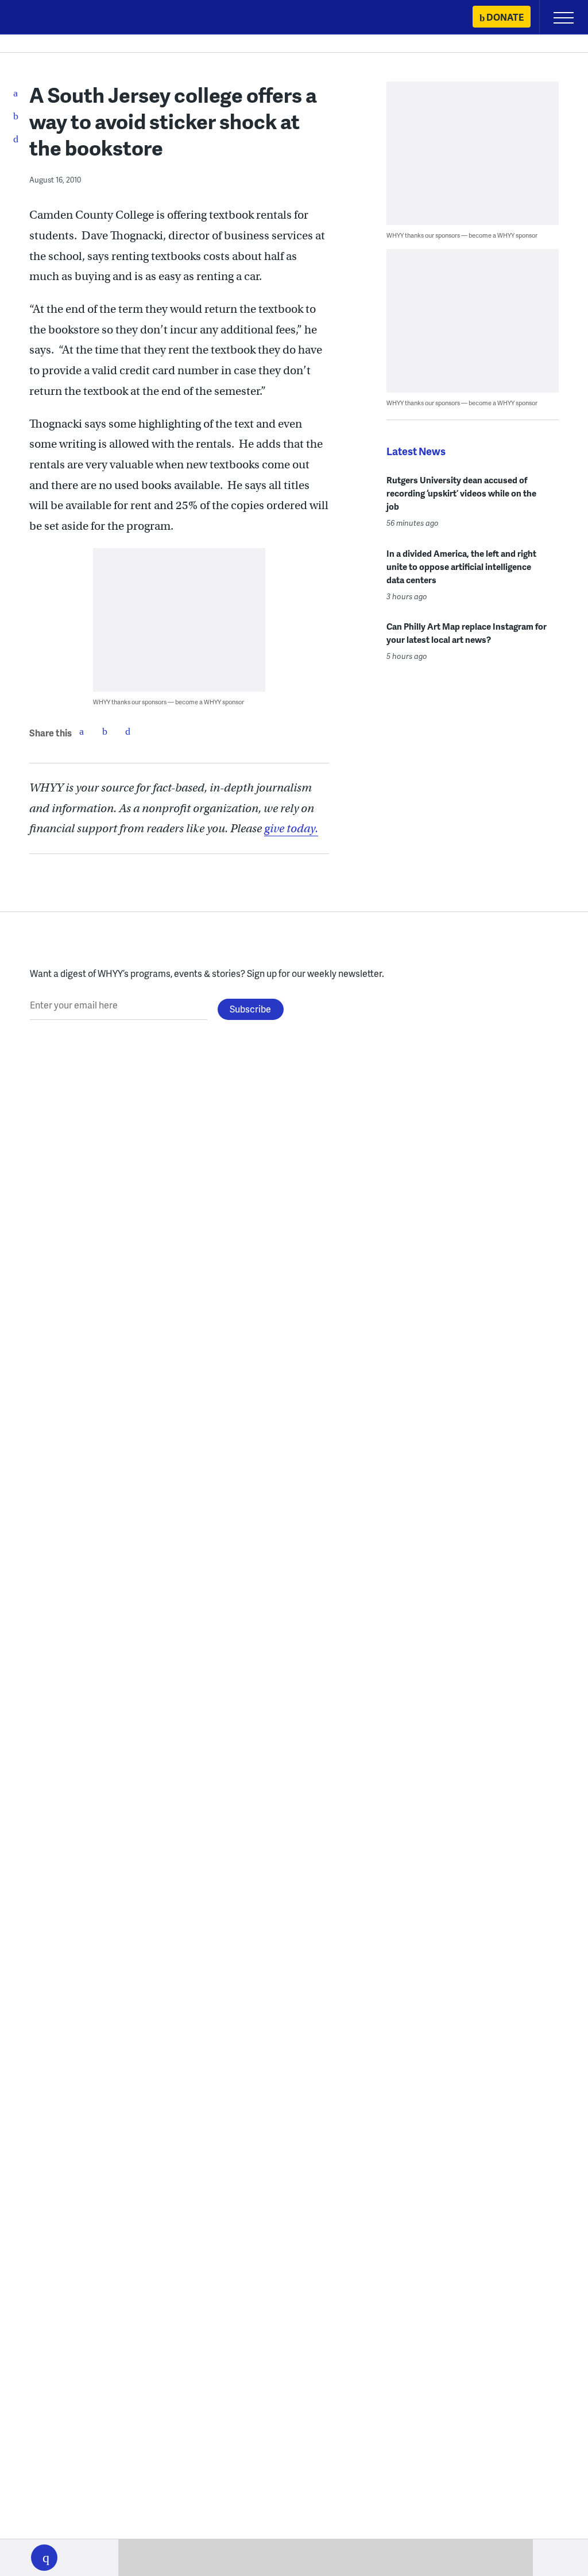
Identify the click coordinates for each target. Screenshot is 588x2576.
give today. (291, 829)
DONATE (505, 17)
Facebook (82, 731)
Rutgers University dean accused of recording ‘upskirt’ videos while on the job (461, 493)
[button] (44, 2558)
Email (127, 731)
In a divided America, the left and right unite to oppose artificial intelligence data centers (461, 567)
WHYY (43, 18)
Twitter (105, 731)
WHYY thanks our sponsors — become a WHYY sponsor (169, 702)
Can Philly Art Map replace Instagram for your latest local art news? (467, 633)
